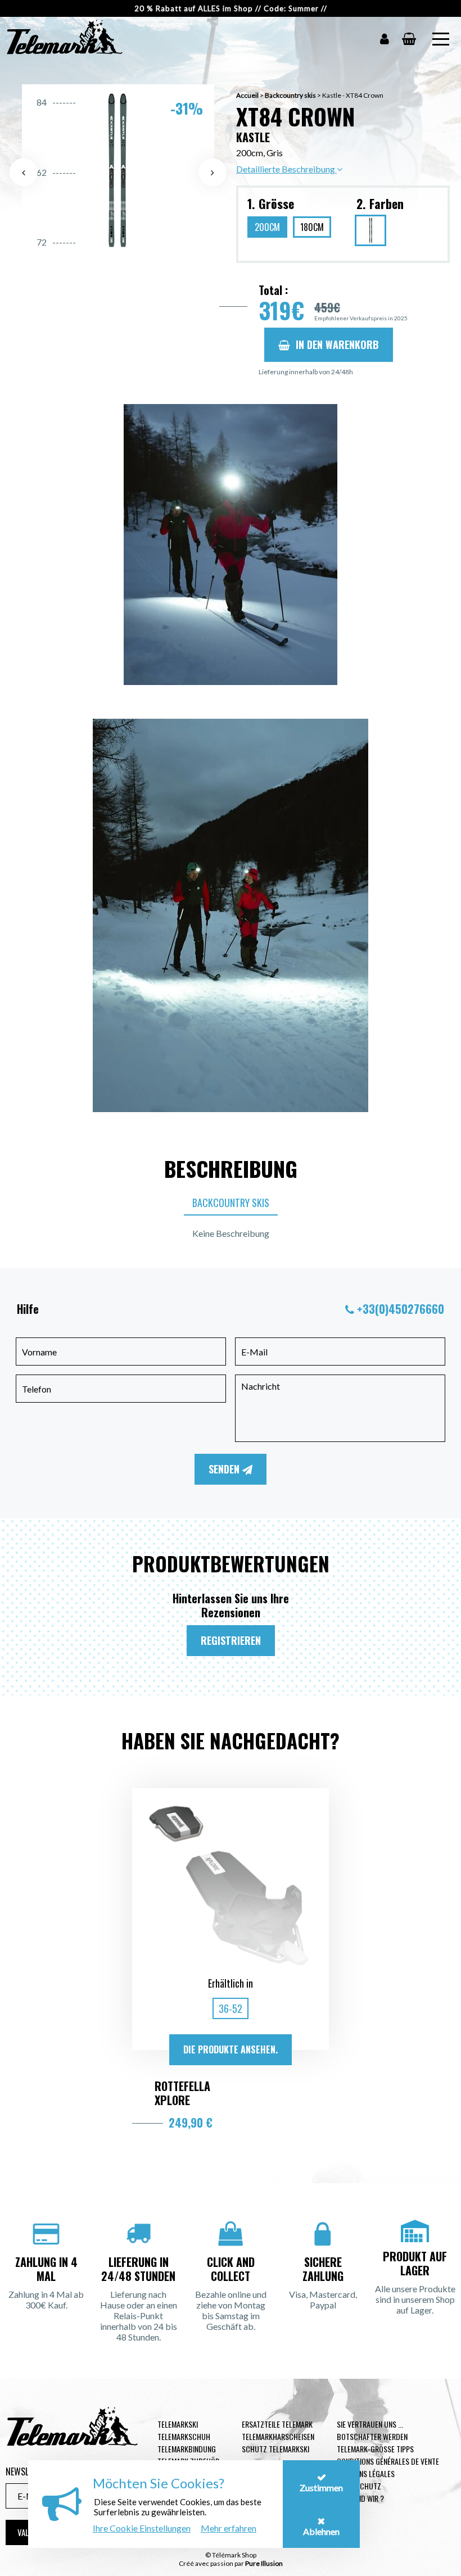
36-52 (231, 2008)
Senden (225, 1469)
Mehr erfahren (229, 2528)
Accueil (247, 95)
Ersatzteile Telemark (277, 2424)
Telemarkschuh (184, 2436)
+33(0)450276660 (401, 1309)
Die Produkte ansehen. (231, 2049)
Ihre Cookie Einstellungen (142, 2528)
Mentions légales (366, 2473)
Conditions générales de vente (388, 2461)
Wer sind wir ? (360, 2498)
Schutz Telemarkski (275, 2449)
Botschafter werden (372, 2436)
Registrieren (231, 1640)
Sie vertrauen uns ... (370, 2424)
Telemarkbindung (187, 2449)
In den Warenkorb (337, 344)
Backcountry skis (290, 95)
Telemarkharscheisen (278, 2436)
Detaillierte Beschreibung (286, 169)
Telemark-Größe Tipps (375, 2449)
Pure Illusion (264, 2563)
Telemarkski (178, 2424)
